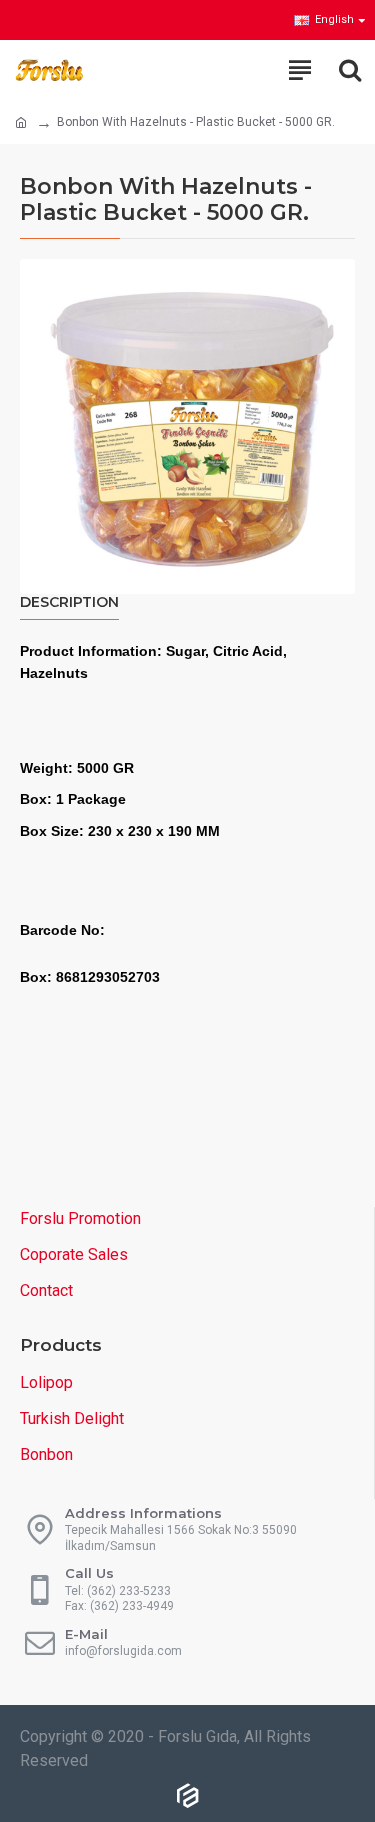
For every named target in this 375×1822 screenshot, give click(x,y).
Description (69, 602)
